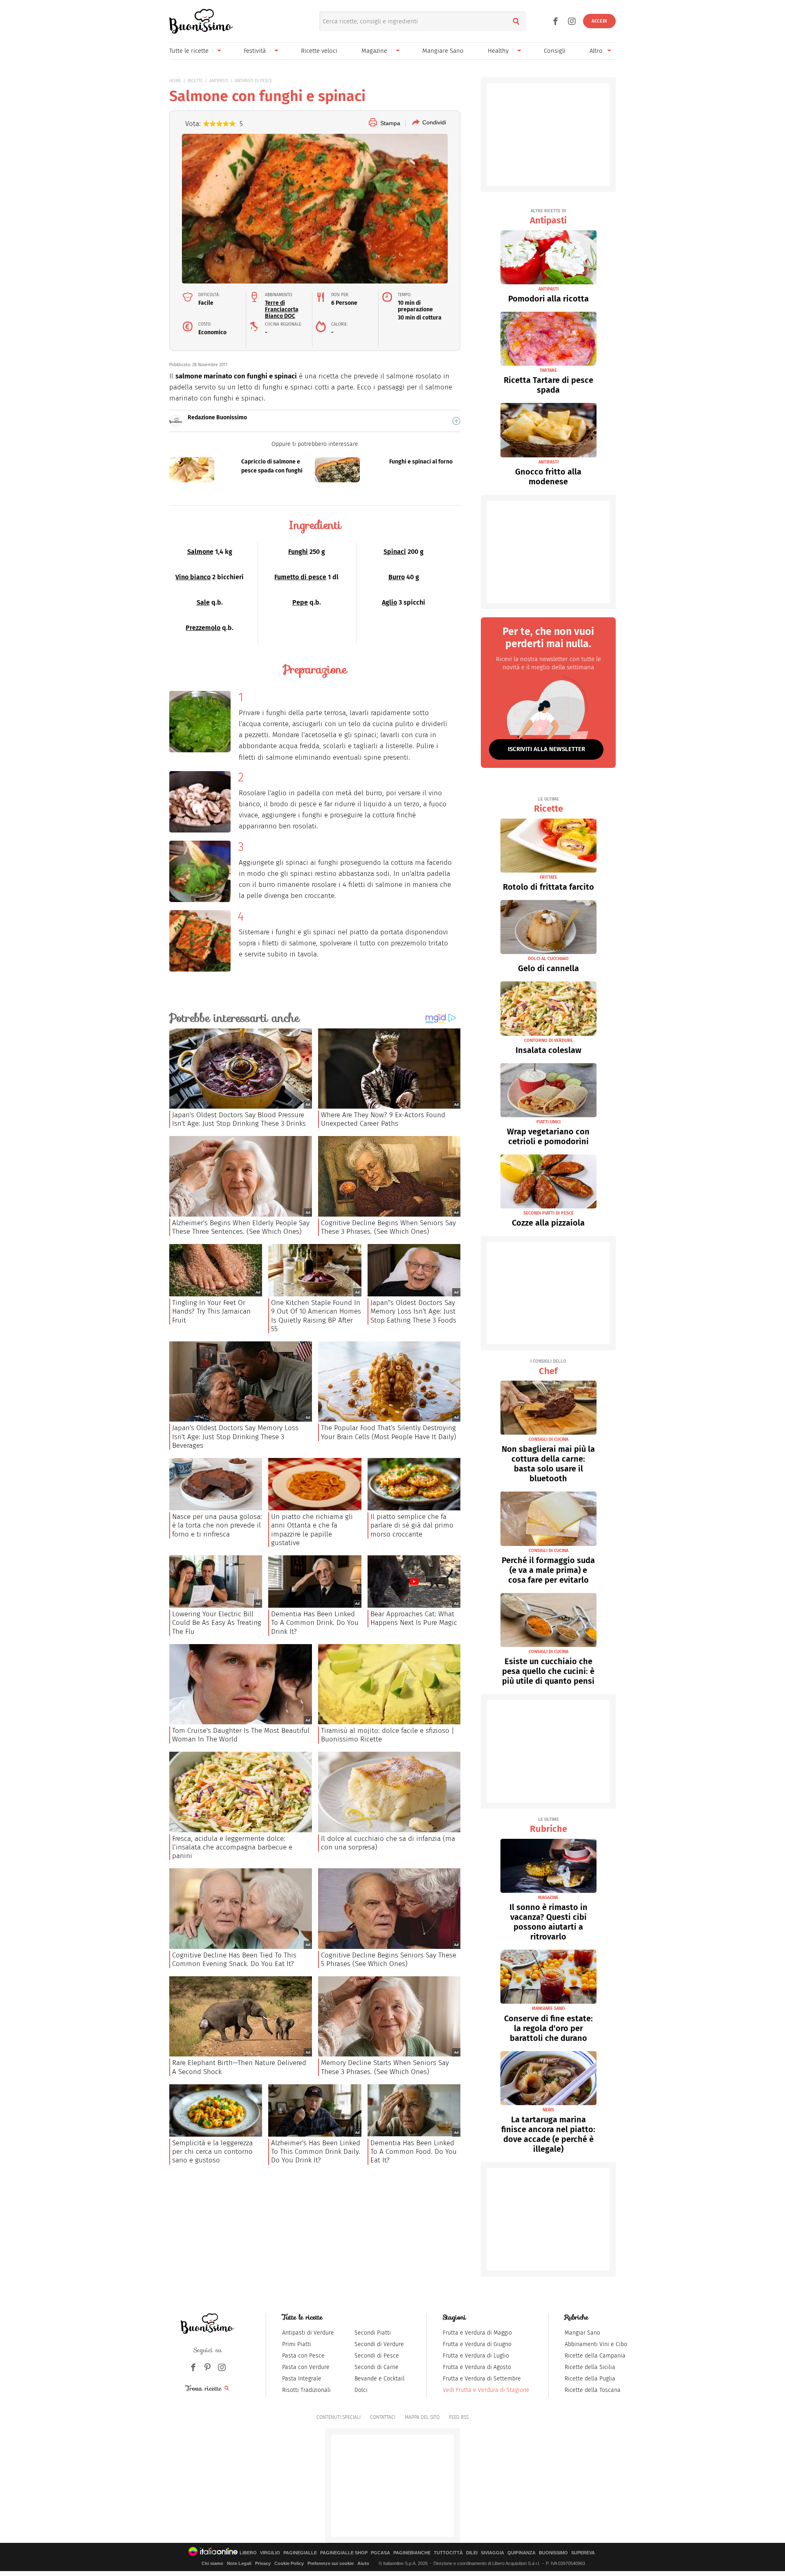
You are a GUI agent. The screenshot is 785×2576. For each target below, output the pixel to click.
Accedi (599, 21)
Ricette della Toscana (593, 2390)
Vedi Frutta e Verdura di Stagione (486, 2390)
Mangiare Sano (443, 51)
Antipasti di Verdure (308, 2333)
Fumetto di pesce (300, 577)
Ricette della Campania (595, 2356)
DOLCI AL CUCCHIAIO (548, 959)
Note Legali (239, 2563)
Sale (203, 602)
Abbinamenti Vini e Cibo (596, 2344)
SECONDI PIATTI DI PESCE (548, 1213)
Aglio (389, 602)
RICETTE (195, 81)
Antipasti (548, 217)
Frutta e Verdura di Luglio (476, 2356)
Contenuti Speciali (339, 2417)
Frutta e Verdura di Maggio (477, 2333)
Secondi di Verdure (379, 2344)
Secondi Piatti (373, 2333)
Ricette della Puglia (590, 2379)
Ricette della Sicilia (590, 2367)
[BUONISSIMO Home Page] (201, 21)
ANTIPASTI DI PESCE (253, 81)
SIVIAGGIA (492, 2553)
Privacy (263, 2563)
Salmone (200, 552)
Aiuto (363, 2563)
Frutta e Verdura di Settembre (482, 2379)
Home (175, 81)
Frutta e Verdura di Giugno (477, 2344)
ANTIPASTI (219, 81)
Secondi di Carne (377, 2367)
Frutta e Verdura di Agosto (477, 2367)
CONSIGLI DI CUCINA (548, 1439)
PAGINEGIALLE (300, 2553)
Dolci (361, 2390)
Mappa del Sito (422, 2417)
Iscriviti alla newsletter (546, 749)
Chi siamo (212, 2563)
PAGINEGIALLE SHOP (344, 2553)
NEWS (548, 2110)
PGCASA (380, 2553)
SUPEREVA (583, 2553)
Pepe (300, 602)
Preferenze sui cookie (331, 2563)
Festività (255, 51)
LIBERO (248, 2553)
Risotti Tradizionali (306, 2390)
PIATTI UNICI (548, 1122)
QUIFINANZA (521, 2553)
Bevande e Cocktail (379, 2379)
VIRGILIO (270, 2553)
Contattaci (383, 2417)
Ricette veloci (319, 51)
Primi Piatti (297, 2344)
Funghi (298, 552)
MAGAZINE (548, 1898)
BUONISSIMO (553, 2553)
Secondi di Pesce (377, 2356)
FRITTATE (548, 877)
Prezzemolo (203, 628)
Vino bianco (193, 577)
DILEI (472, 2553)
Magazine (374, 51)
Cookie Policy (289, 2563)
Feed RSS (459, 2417)
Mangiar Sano (582, 2333)
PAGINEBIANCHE (412, 2553)
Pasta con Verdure (306, 2367)
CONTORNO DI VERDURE (548, 1041)
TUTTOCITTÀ (448, 2553)
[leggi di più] (456, 421)
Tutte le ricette (189, 51)
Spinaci (395, 552)
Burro (397, 577)
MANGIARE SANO (548, 2008)
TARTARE (548, 370)
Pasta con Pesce (303, 2356)
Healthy (498, 51)
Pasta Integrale (302, 2379)
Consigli (555, 51)
